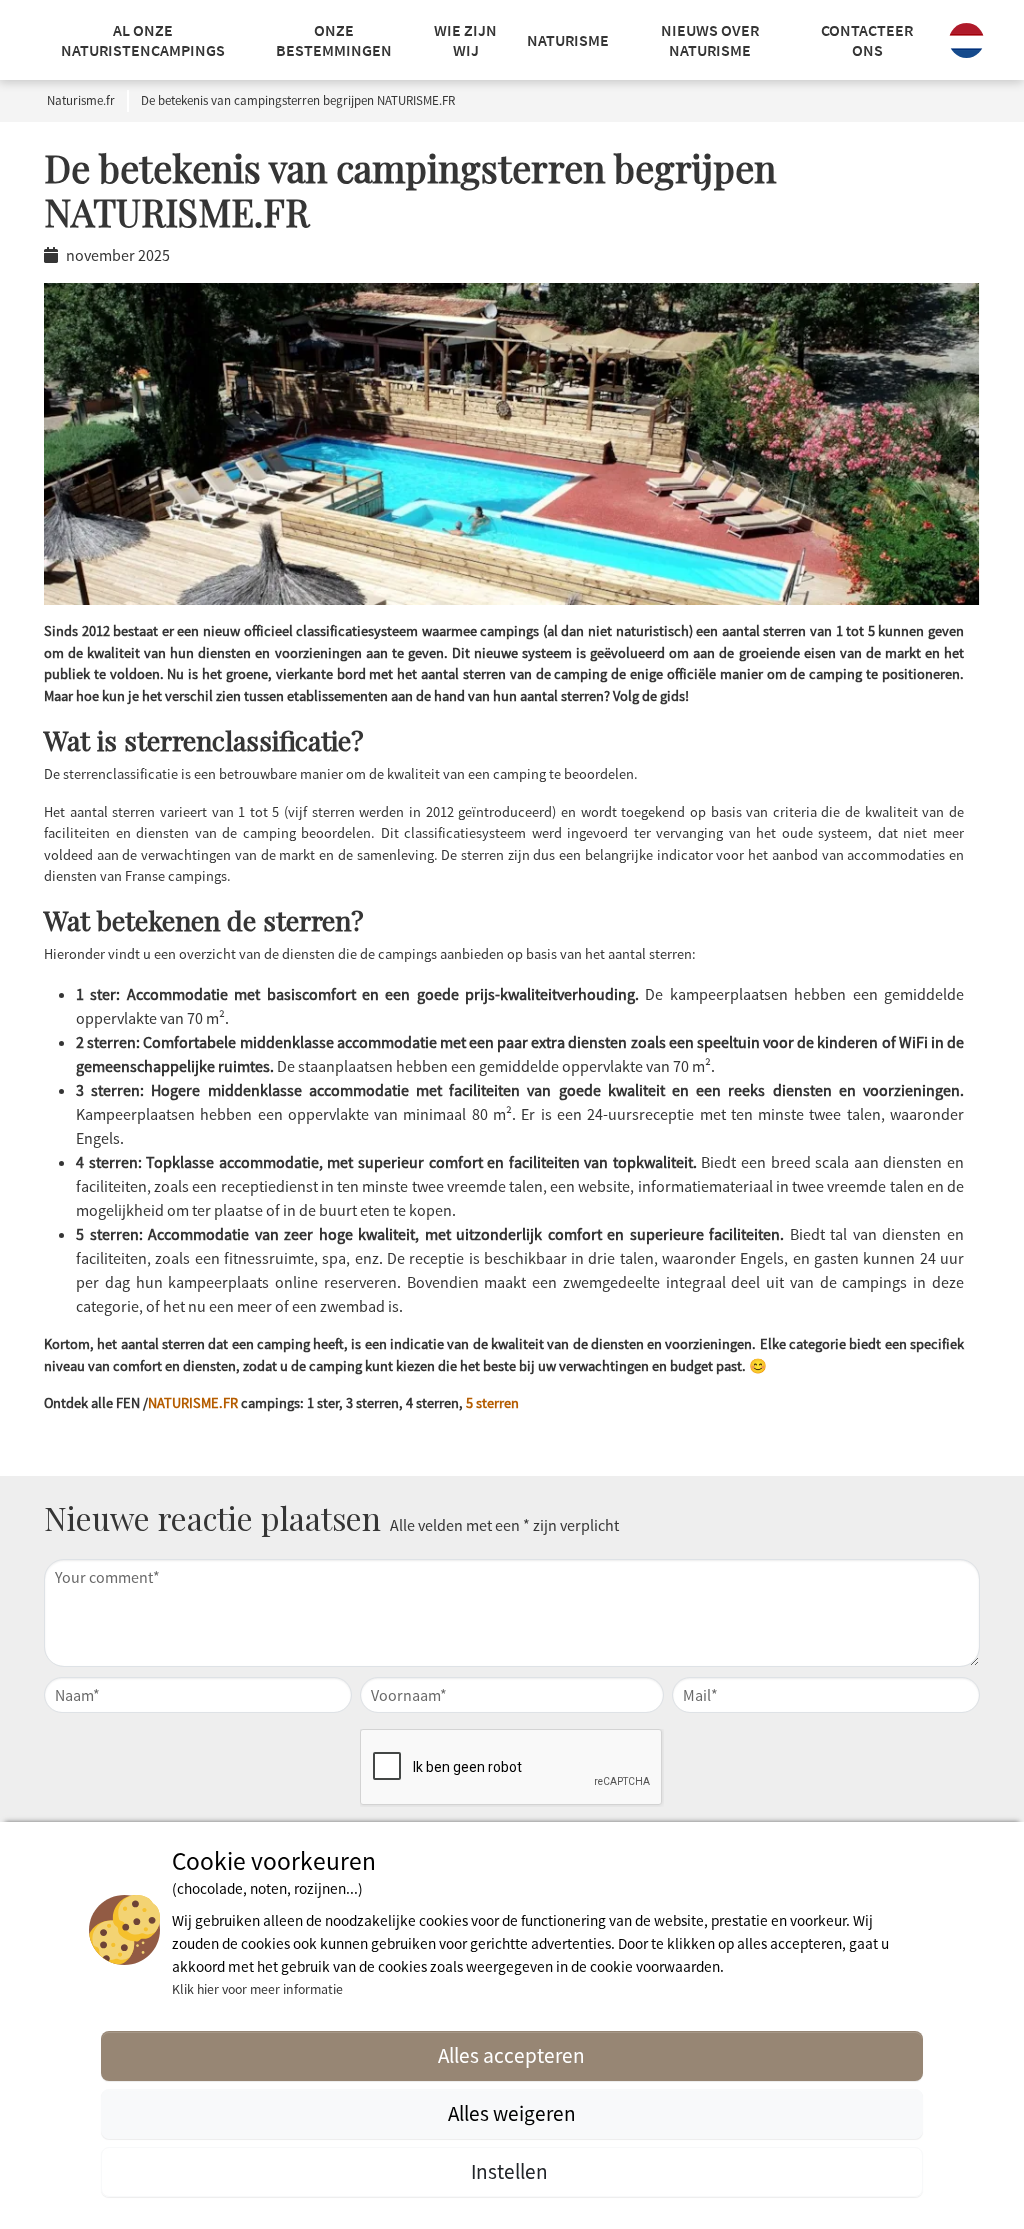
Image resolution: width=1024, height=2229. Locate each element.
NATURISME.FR (193, 1403)
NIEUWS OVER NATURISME (710, 40)
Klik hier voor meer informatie (257, 1989)
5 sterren (492, 1403)
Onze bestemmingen (334, 40)
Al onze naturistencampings (143, 40)
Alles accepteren (511, 2055)
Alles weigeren (512, 2113)
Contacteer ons (867, 40)
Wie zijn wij (465, 40)
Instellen (511, 2171)
